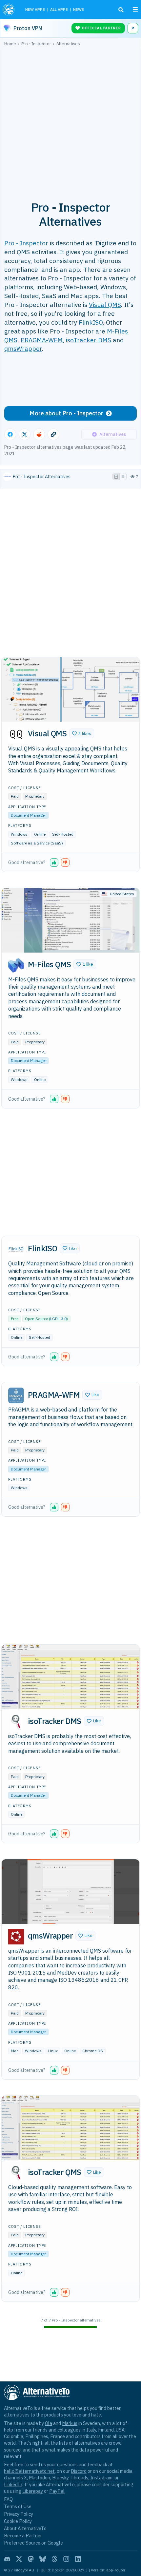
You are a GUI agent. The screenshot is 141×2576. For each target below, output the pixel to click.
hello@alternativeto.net (29, 2471)
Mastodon (40, 2478)
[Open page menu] (135, 9)
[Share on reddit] (39, 434)
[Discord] (7, 2559)
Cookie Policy (18, 2521)
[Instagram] (66, 2559)
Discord (79, 2471)
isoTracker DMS (89, 340)
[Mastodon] (31, 2559)
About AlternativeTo (25, 2528)
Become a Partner (23, 2536)
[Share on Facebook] (10, 434)
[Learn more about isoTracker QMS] (16, 2173)
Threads (79, 2478)
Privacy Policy (19, 2514)
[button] (82, 733)
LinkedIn (13, 2484)
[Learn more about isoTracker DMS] (16, 1722)
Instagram (101, 2478)
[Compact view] (123, 477)
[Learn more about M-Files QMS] (16, 965)
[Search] (121, 10)
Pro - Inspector (26, 243)
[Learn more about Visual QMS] (16, 734)
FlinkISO (91, 322)
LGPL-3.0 (58, 1319)
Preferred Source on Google (33, 2543)
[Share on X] (25, 434)
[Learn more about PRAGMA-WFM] (16, 1395)
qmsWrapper (23, 348)
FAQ (8, 2499)
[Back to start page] (9, 9)
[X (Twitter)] (19, 2559)
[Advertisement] (70, 120)
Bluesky (60, 2478)
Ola (49, 2423)
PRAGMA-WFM (42, 340)
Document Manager (28, 815)
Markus (70, 2423)
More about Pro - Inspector (66, 413)
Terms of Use (18, 2506)
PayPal (57, 2491)
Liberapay (33, 2491)
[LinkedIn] (78, 2559)
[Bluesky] (43, 2559)
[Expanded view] (116, 477)
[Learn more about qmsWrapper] (16, 1937)
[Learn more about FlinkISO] (16, 1249)
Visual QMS (105, 304)
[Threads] (54, 2559)
